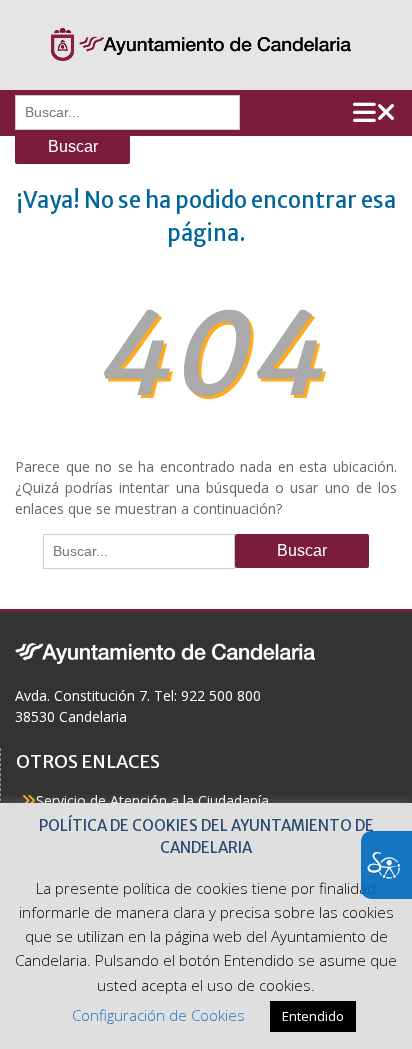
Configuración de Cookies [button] (158, 1015)
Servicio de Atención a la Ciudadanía (152, 800)
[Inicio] (201, 45)
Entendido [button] (313, 1016)
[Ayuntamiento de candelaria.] (165, 652)
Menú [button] (374, 113)
